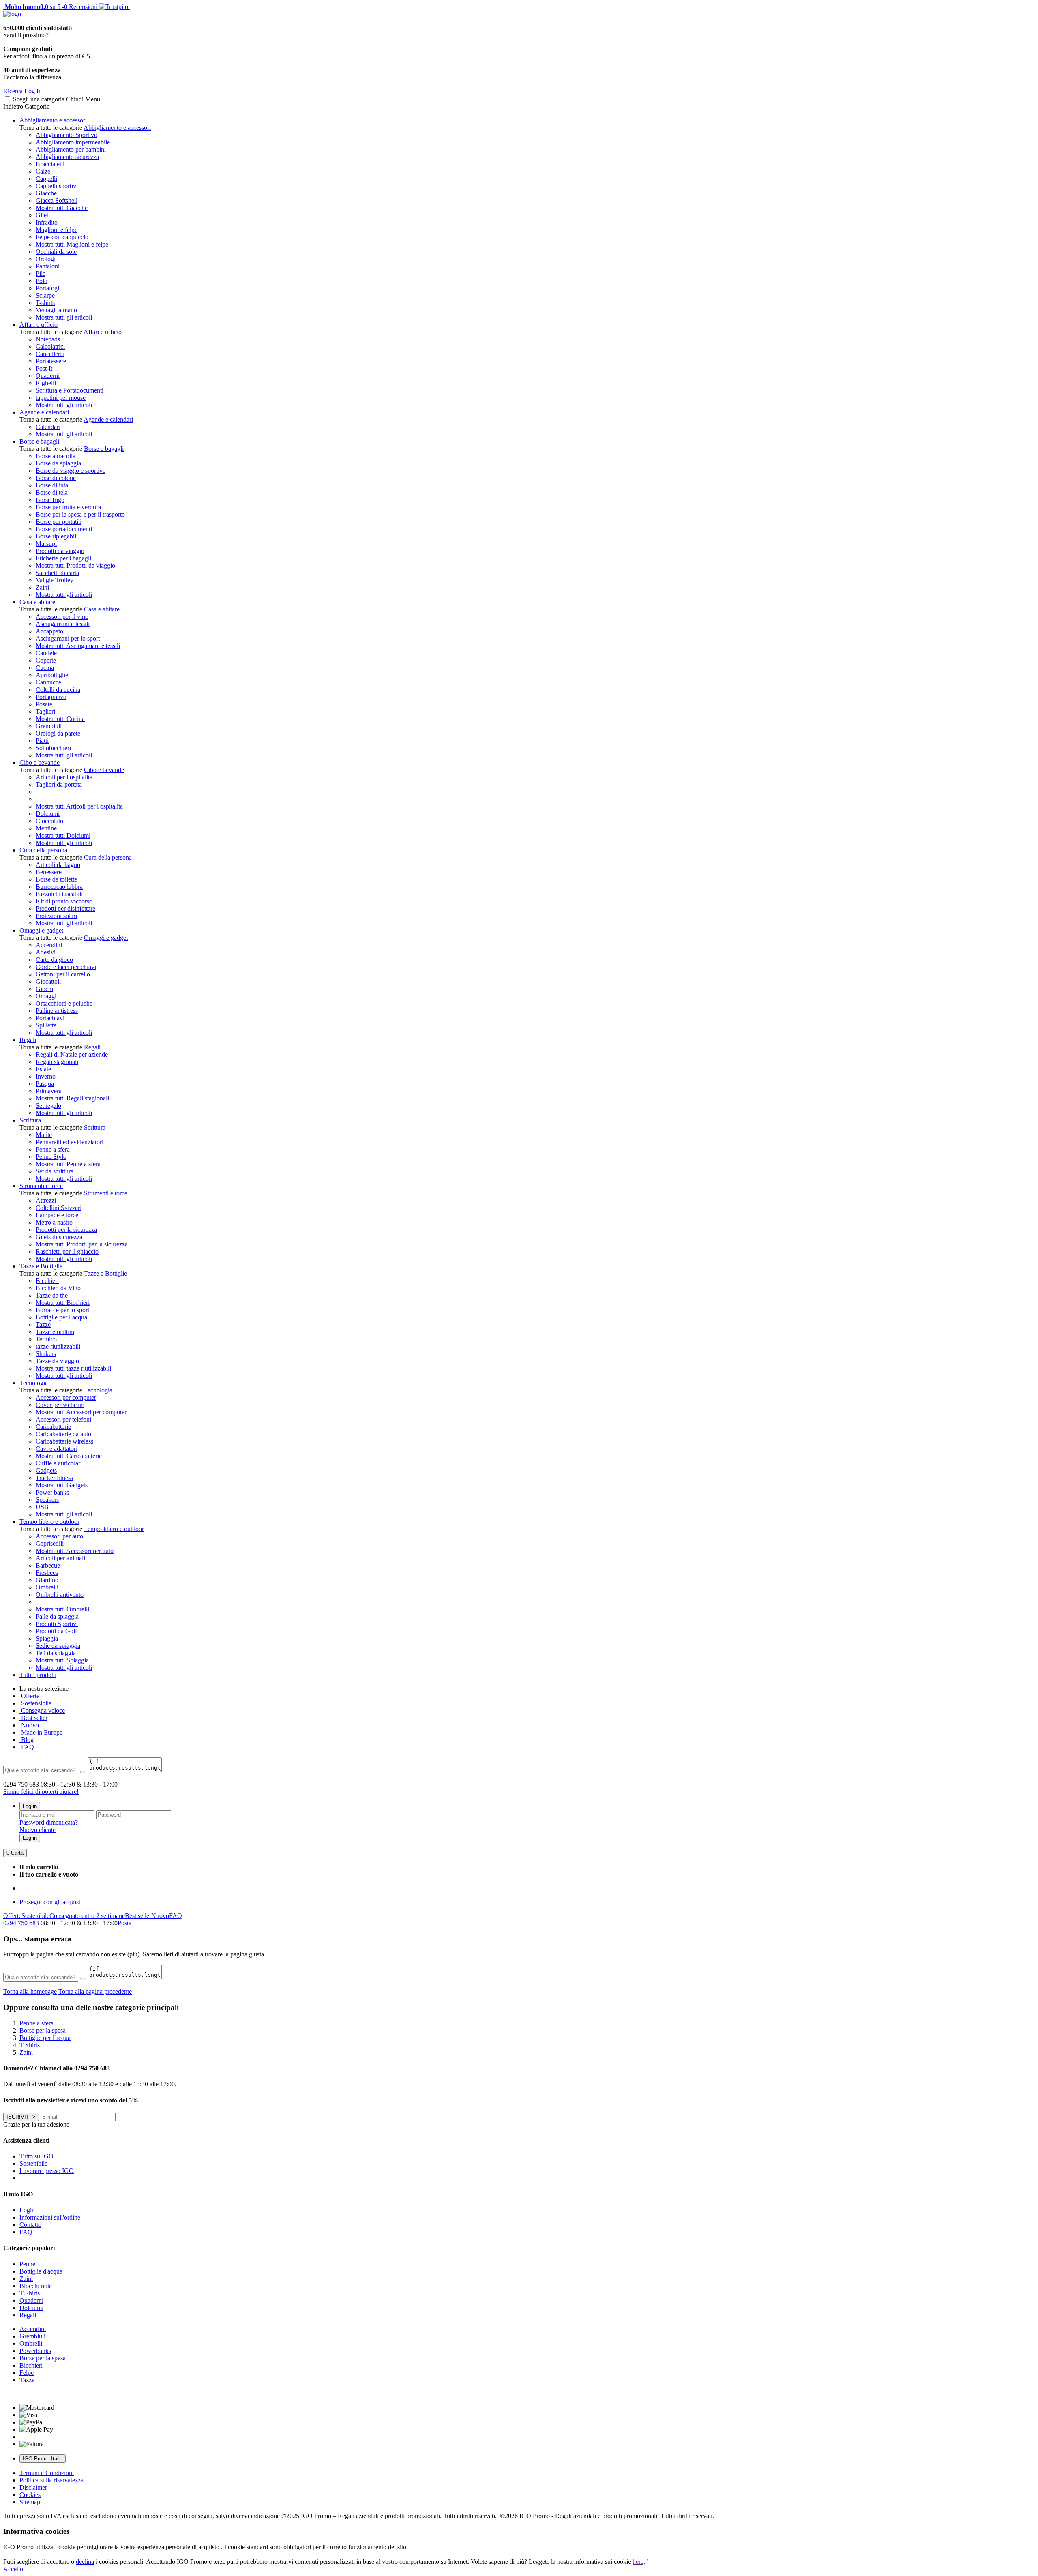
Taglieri (45, 711)
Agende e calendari (44, 412)
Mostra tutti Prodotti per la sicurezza (82, 1244)
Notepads (48, 339)
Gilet (42, 215)
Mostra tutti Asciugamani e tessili (78, 646)
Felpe (27, 2373)
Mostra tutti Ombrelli (62, 1609)
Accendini (49, 945)
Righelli (46, 383)
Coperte (46, 660)
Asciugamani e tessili (63, 624)
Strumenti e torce (41, 1186)
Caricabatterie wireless (64, 1441)
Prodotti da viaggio (60, 551)
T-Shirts (30, 2293)
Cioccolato (49, 821)
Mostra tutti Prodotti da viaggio (75, 565)
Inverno (46, 1076)
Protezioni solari (56, 916)
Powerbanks (35, 2351)
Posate (44, 704)
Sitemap (30, 2502)
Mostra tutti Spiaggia (62, 1660)
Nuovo (29, 1725)
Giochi (44, 989)
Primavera (49, 1091)
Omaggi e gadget (41, 930)
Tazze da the (52, 1295)
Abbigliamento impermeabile (73, 142)
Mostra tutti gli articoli (64, 317)
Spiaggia (47, 1638)
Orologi (46, 259)
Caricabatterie (53, 1427)
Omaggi (46, 996)
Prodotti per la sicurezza (66, 1230)
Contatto (30, 2225)
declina (85, 2562)
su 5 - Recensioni (50, 7)
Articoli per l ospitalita (64, 777)
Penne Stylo (51, 1157)
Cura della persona (43, 850)
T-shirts (45, 303)
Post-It (44, 368)
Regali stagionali (57, 1062)
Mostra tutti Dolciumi (63, 835)
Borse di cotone (56, 478)
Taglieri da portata (59, 784)
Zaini (42, 587)
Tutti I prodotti (38, 1675)
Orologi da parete (58, 733)
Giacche (46, 193)
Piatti (42, 741)
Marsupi (46, 544)
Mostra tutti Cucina (60, 719)
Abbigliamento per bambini (71, 149)
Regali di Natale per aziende (72, 1054)
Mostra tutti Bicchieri (63, 1303)
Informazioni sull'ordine (50, 2217)
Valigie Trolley (55, 580)
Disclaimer (33, 2487)
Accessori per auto (59, 1536)
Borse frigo (50, 500)
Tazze (43, 1324)
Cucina (45, 668)
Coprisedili (50, 1543)
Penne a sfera (53, 1149)
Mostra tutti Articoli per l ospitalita (79, 806)
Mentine (46, 828)
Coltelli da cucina (58, 690)
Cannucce (48, 682)
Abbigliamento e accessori (53, 120)
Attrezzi (46, 1200)
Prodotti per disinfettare (65, 908)
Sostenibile (35, 1916)
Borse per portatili (59, 522)
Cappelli (46, 179)
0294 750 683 (21, 1923)
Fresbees (47, 1573)
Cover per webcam (60, 1405)
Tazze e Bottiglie (41, 1266)
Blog (27, 1740)
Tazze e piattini (55, 1332)
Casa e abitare (37, 602)
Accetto (13, 2569)
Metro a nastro (54, 1222)
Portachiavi (50, 1018)
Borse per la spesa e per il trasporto (80, 514)
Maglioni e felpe (57, 230)
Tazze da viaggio (57, 1361)
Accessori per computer (66, 1397)
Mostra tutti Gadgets (62, 1485)
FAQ (27, 1747)
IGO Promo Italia (43, 2459)
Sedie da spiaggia (58, 1646)
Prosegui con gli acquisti (51, 1902)
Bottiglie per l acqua (61, 1317)
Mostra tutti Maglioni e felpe (72, 244)
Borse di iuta (52, 485)
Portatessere (51, 361)
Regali (28, 1040)
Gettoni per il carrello (63, 974)
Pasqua (45, 1084)
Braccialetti (50, 164)
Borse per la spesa (43, 2358)
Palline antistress (57, 1011)
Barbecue (48, 1565)
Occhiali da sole (56, 252)
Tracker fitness (54, 1478)
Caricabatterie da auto (63, 1434)
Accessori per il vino (62, 617)
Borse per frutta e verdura (68, 507)
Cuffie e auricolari (59, 1463)
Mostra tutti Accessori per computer (81, 1412)
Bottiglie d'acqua (41, 2271)
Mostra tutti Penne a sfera (68, 1164)
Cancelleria (50, 354)
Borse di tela (52, 492)
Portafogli (48, 288)
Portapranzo (51, 697)
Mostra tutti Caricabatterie (69, 1456)
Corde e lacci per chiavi (66, 967)
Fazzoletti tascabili (59, 894)
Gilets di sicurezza (59, 1237)
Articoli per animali (60, 1558)
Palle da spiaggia (57, 1616)
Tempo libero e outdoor (49, 1522)
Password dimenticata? (49, 1822)
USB (42, 1507)
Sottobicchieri (53, 748)
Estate (43, 1069)
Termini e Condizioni (47, 2473)
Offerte (29, 1696)
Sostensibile (35, 1703)
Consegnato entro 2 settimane (87, 1916)
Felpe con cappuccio (62, 237)
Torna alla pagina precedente (95, 1992)
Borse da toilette (56, 879)
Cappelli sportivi (57, 186)
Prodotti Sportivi (57, 1624)
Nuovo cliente (38, 1830)
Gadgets (46, 1470)
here (638, 2562)
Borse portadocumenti (64, 529)
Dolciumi (48, 814)
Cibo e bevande (40, 763)
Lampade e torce (57, 1215)
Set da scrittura (55, 1171)
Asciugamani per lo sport (68, 638)
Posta (124, 1923)
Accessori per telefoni (63, 1419)
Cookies (30, 2495)
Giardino (47, 1580)
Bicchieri (47, 1281)
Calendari (48, 427)
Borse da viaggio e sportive (71, 471)
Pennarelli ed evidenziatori (70, 1142)
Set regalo (48, 1106)
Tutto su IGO (36, 2156)
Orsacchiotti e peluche (64, 1003)
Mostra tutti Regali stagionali (72, 1098)
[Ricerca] (83, 1772)
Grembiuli (49, 726)
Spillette (46, 1025)
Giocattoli (48, 981)
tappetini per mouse (61, 398)
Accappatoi (50, 631)
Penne (27, 2264)
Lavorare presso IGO (47, 2171)
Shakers (46, 1354)
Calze (43, 171)
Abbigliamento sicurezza (67, 157)
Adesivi (46, 952)
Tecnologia (34, 1383)
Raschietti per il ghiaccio (67, 1252)
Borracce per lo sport (62, 1310)
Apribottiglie (52, 675)
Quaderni (48, 376)
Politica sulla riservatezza (51, 2480)
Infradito (47, 222)
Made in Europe (41, 1732)
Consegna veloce (42, 1711)
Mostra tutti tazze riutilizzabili (73, 1368)
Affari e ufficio (39, 325)
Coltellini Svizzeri (59, 1208)
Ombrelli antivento (60, 1595)
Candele (46, 653)
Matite (44, 1135)
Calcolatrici (50, 346)
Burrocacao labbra (59, 887)
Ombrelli (47, 1587)
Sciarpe (45, 295)
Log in (30, 1806)
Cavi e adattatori (57, 1449)
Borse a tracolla (56, 456)
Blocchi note (36, 2286)
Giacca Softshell (57, 201)
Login (27, 2210)
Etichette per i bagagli (63, 558)
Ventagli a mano (56, 310)
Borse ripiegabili (57, 536)
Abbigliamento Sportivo (66, 135)
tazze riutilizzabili (58, 1346)
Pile (41, 273)
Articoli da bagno (58, 865)
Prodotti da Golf (56, 1631)
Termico (46, 1339)
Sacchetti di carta (57, 573)
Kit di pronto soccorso (64, 901)
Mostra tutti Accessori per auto (75, 1551)
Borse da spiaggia (58, 463)
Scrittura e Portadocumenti (70, 390)
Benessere (49, 872)
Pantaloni (48, 266)
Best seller (33, 1718)
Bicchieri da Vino (58, 1288)
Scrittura (30, 1120)
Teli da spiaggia (56, 1653)
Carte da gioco (54, 960)
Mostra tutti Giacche (62, 208)
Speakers (47, 1500)
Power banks (52, 1492)
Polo (42, 281)
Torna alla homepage (30, 1992)
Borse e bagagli (39, 441)
